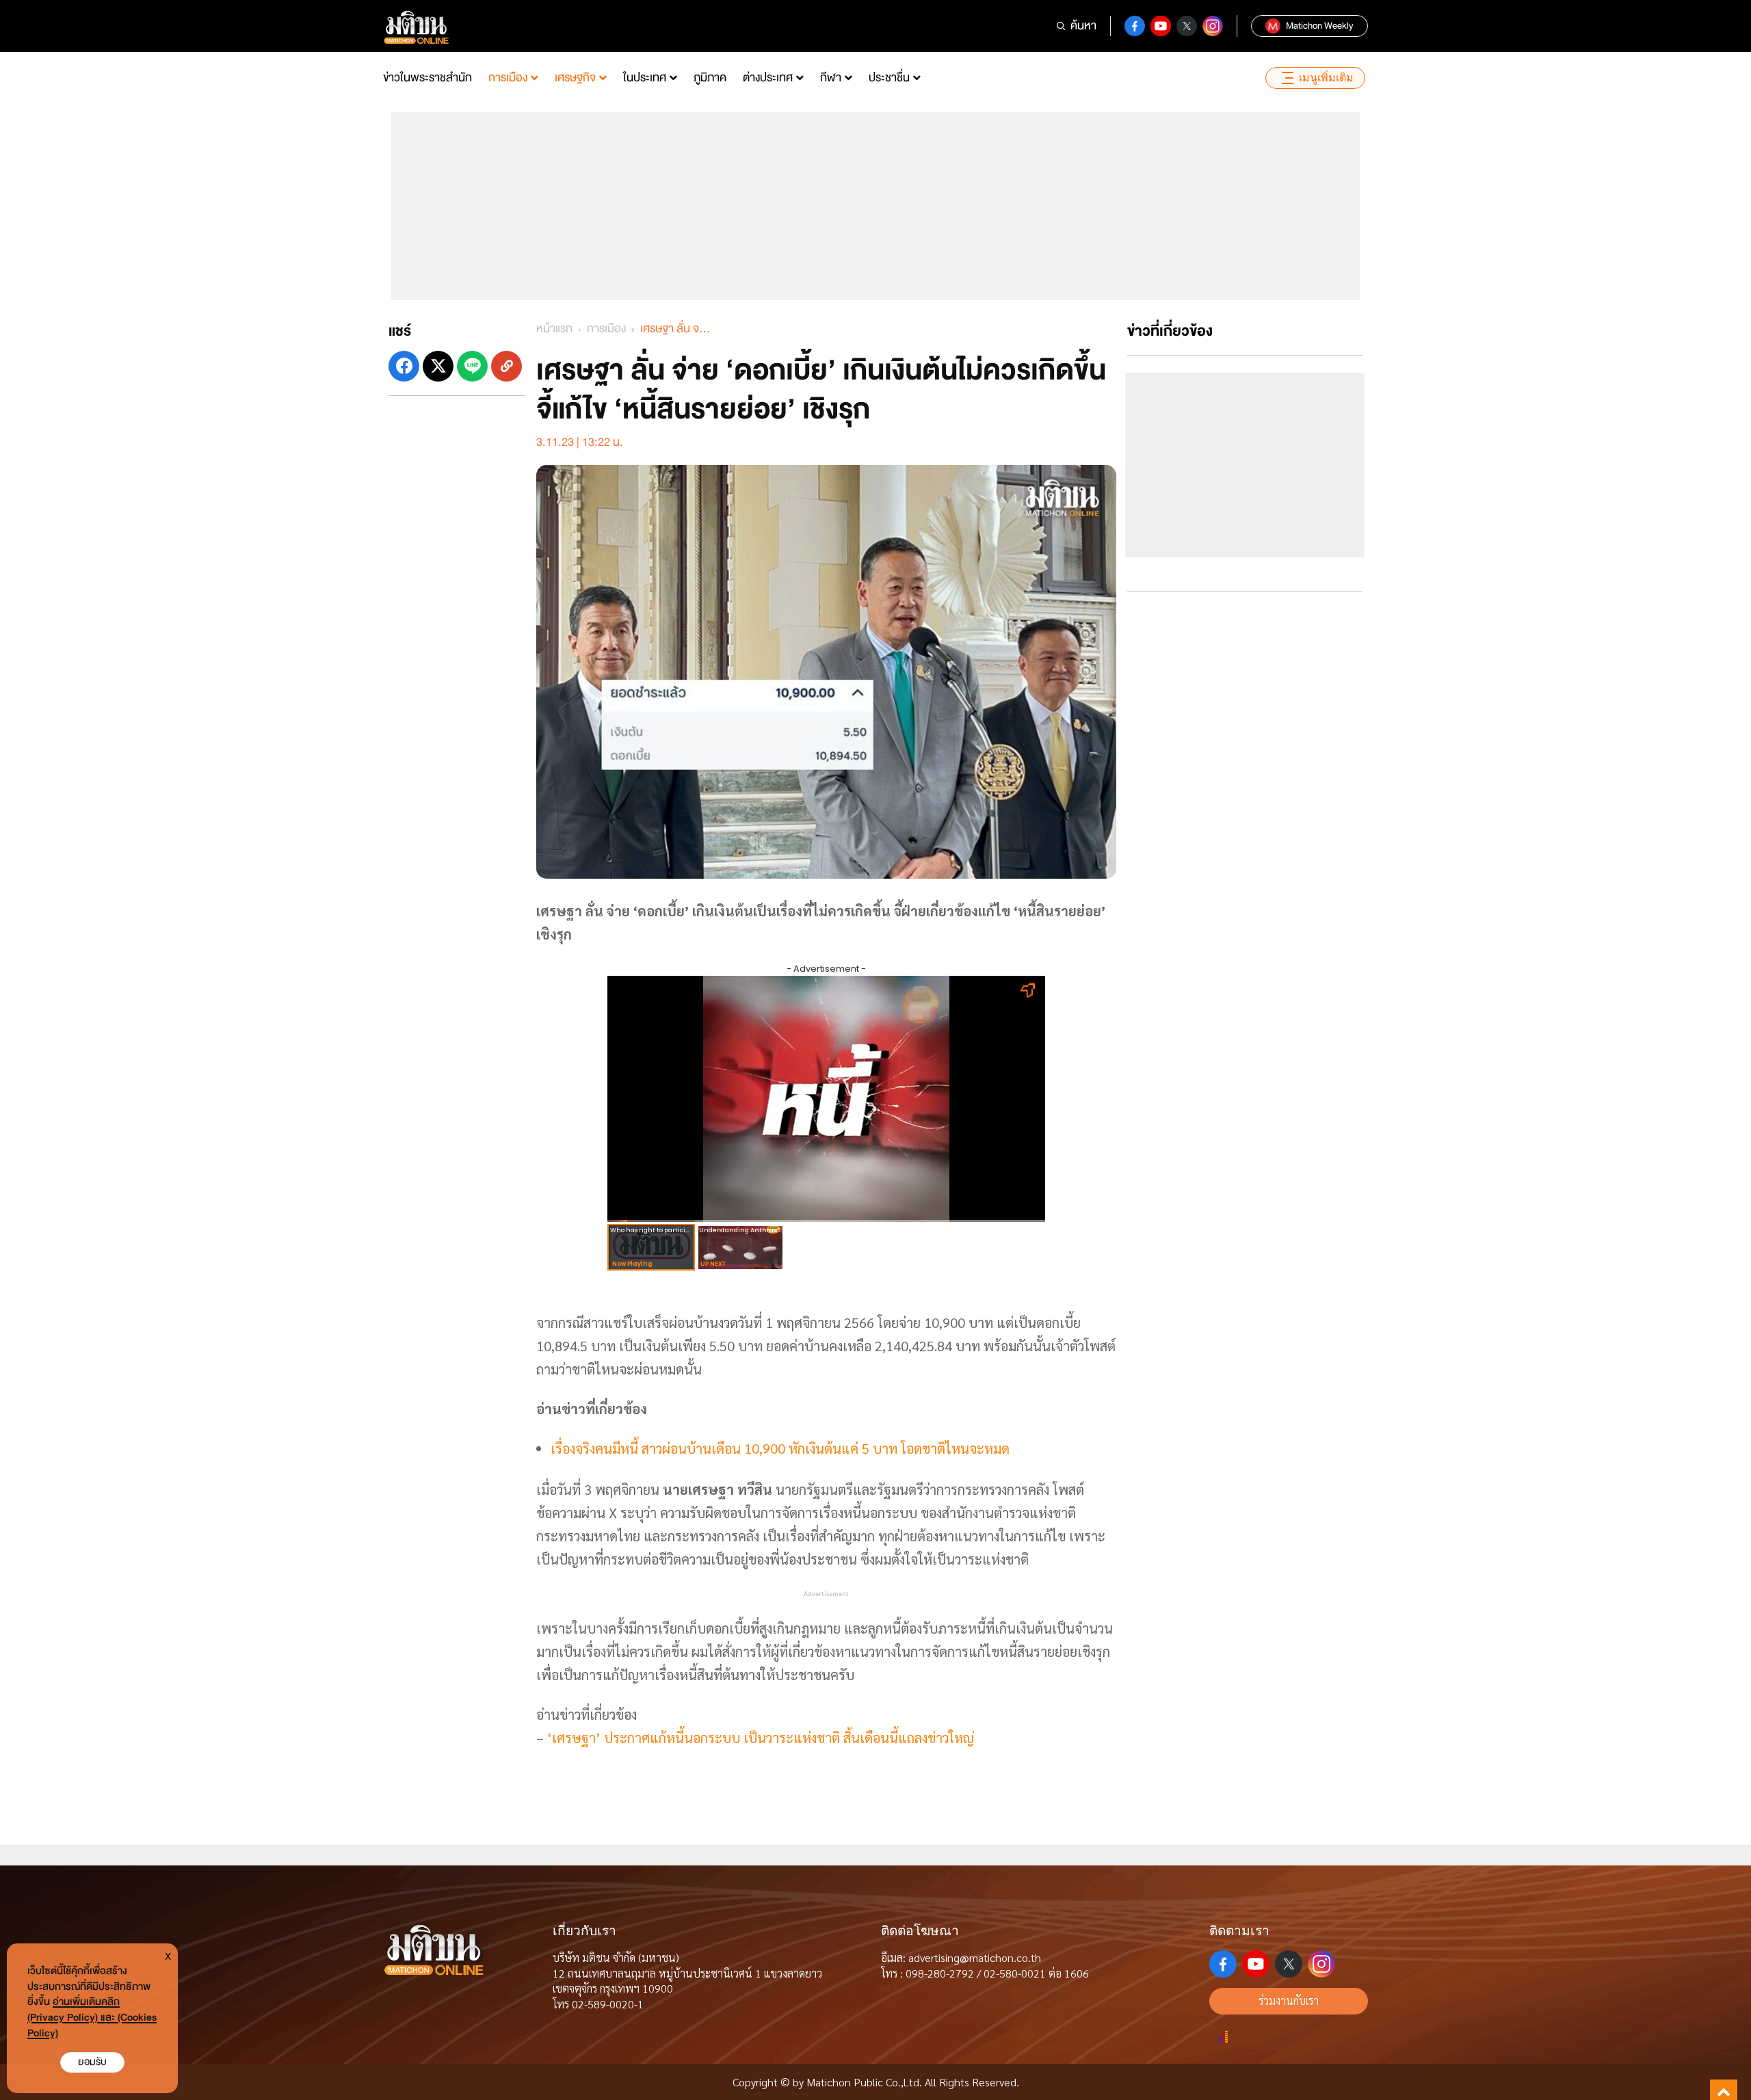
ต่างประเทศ (768, 78)
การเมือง (508, 78)
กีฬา (831, 78)
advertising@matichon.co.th (975, 1957)
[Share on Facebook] (404, 366)
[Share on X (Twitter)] (438, 366)
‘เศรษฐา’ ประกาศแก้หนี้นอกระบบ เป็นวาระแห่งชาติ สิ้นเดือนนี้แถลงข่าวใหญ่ (761, 1738)
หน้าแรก (554, 329)
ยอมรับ (92, 2062)
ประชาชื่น (889, 78)
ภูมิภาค (710, 78)
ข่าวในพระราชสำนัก (427, 78)
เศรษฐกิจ (575, 78)
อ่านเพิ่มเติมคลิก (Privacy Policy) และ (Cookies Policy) (92, 2018)
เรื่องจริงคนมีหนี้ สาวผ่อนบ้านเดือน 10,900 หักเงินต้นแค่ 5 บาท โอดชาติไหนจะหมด (780, 1448)
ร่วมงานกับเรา (1289, 2001)
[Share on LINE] (472, 366)
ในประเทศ (645, 78)
